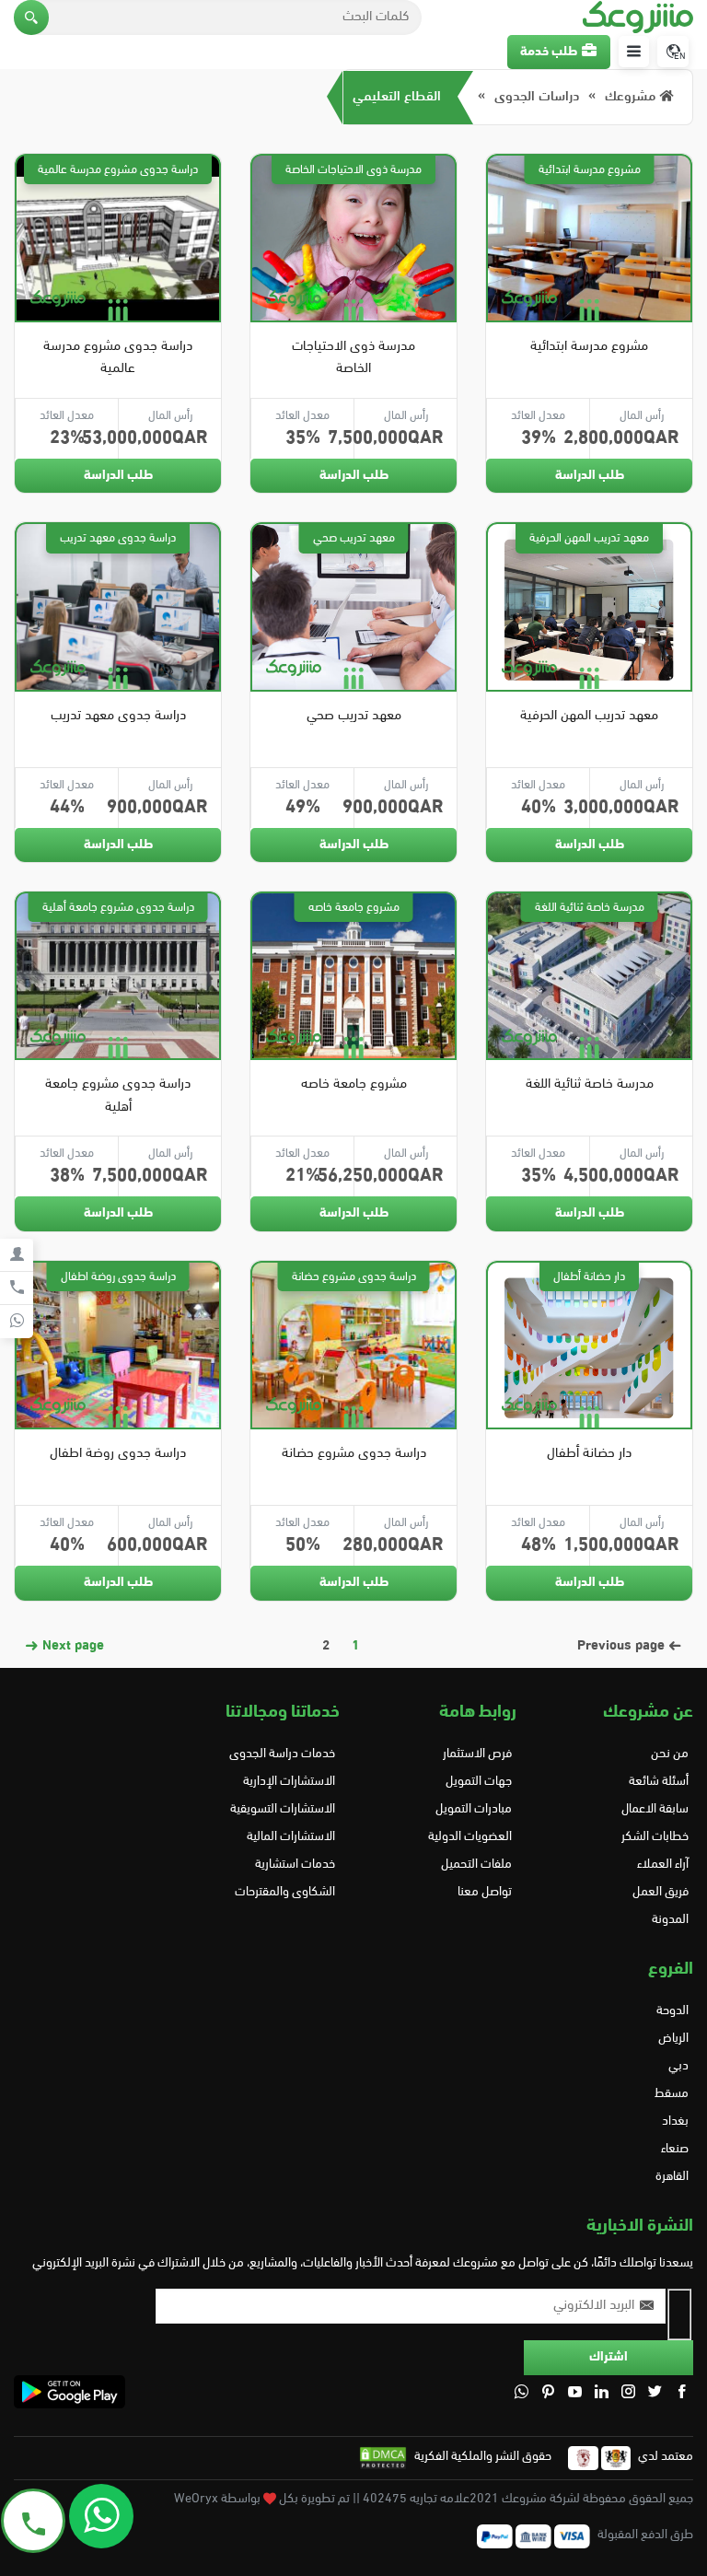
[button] (31, 17)
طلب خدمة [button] (549, 52)
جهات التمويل (479, 1782)
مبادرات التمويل (474, 1809)
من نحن (670, 1754)
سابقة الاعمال (655, 1809)
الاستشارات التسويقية (283, 1809)
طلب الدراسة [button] (590, 476)
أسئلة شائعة (659, 1782)
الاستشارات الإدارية (289, 1782)
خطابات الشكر (655, 1837)
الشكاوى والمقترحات (285, 1892)
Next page (71, 1646)
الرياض (673, 2039)
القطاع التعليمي (397, 97)
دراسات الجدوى (537, 97)
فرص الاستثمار (477, 1754)
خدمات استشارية (295, 1865)
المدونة (670, 1920)
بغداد (675, 2121)
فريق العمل (661, 1892)
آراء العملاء (663, 1865)
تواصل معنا (485, 1892)
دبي (678, 2066)
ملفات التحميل (476, 1865)
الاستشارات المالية (291, 1837)
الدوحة (672, 2011)
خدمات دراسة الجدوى (282, 1754)
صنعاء (675, 2149)
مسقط (672, 2094)
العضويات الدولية (470, 1837)
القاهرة (672, 2177)
